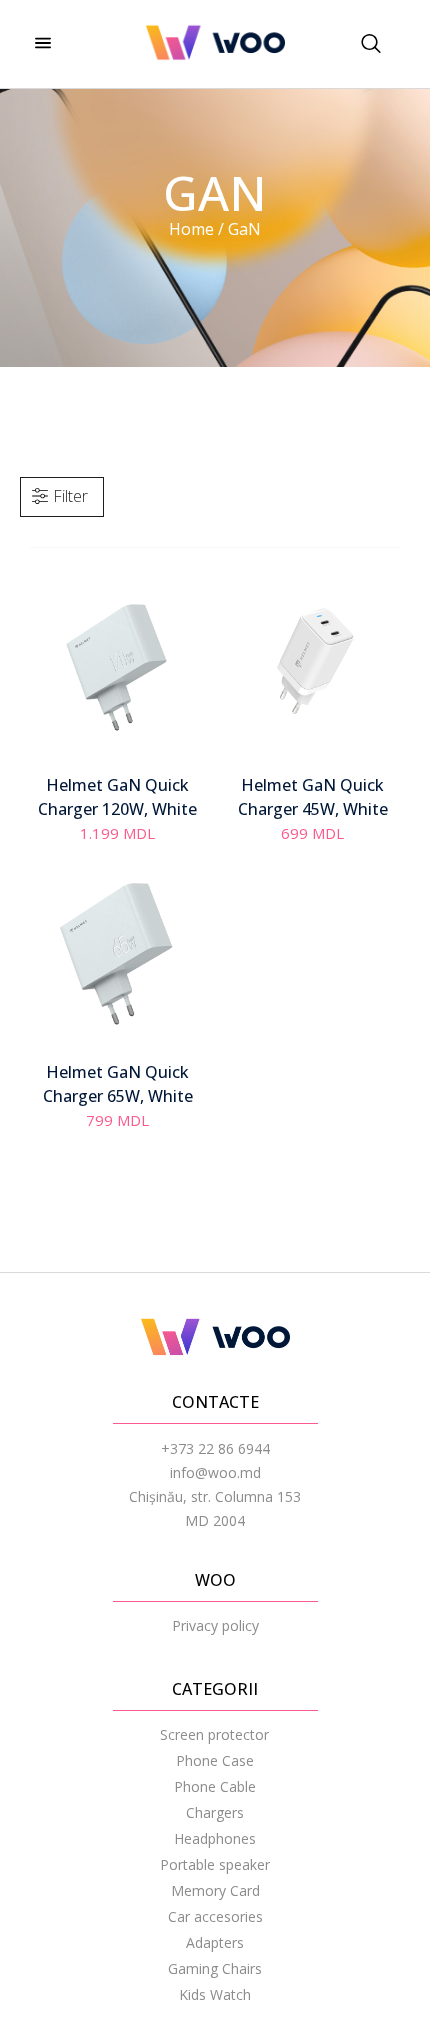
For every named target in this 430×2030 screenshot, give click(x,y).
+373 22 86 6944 (215, 1448)
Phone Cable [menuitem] (215, 1786)
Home (191, 229)
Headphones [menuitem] (215, 1838)
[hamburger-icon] (42, 44)
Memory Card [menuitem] (215, 1890)
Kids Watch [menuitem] (215, 1994)
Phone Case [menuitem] (215, 1760)
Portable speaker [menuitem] (215, 1864)
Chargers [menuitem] (215, 1812)
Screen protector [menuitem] (214, 1734)
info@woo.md (215, 1472)
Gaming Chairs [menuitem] (215, 1968)
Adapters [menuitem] (215, 1942)
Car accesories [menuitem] (215, 1916)
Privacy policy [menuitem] (215, 1625)
